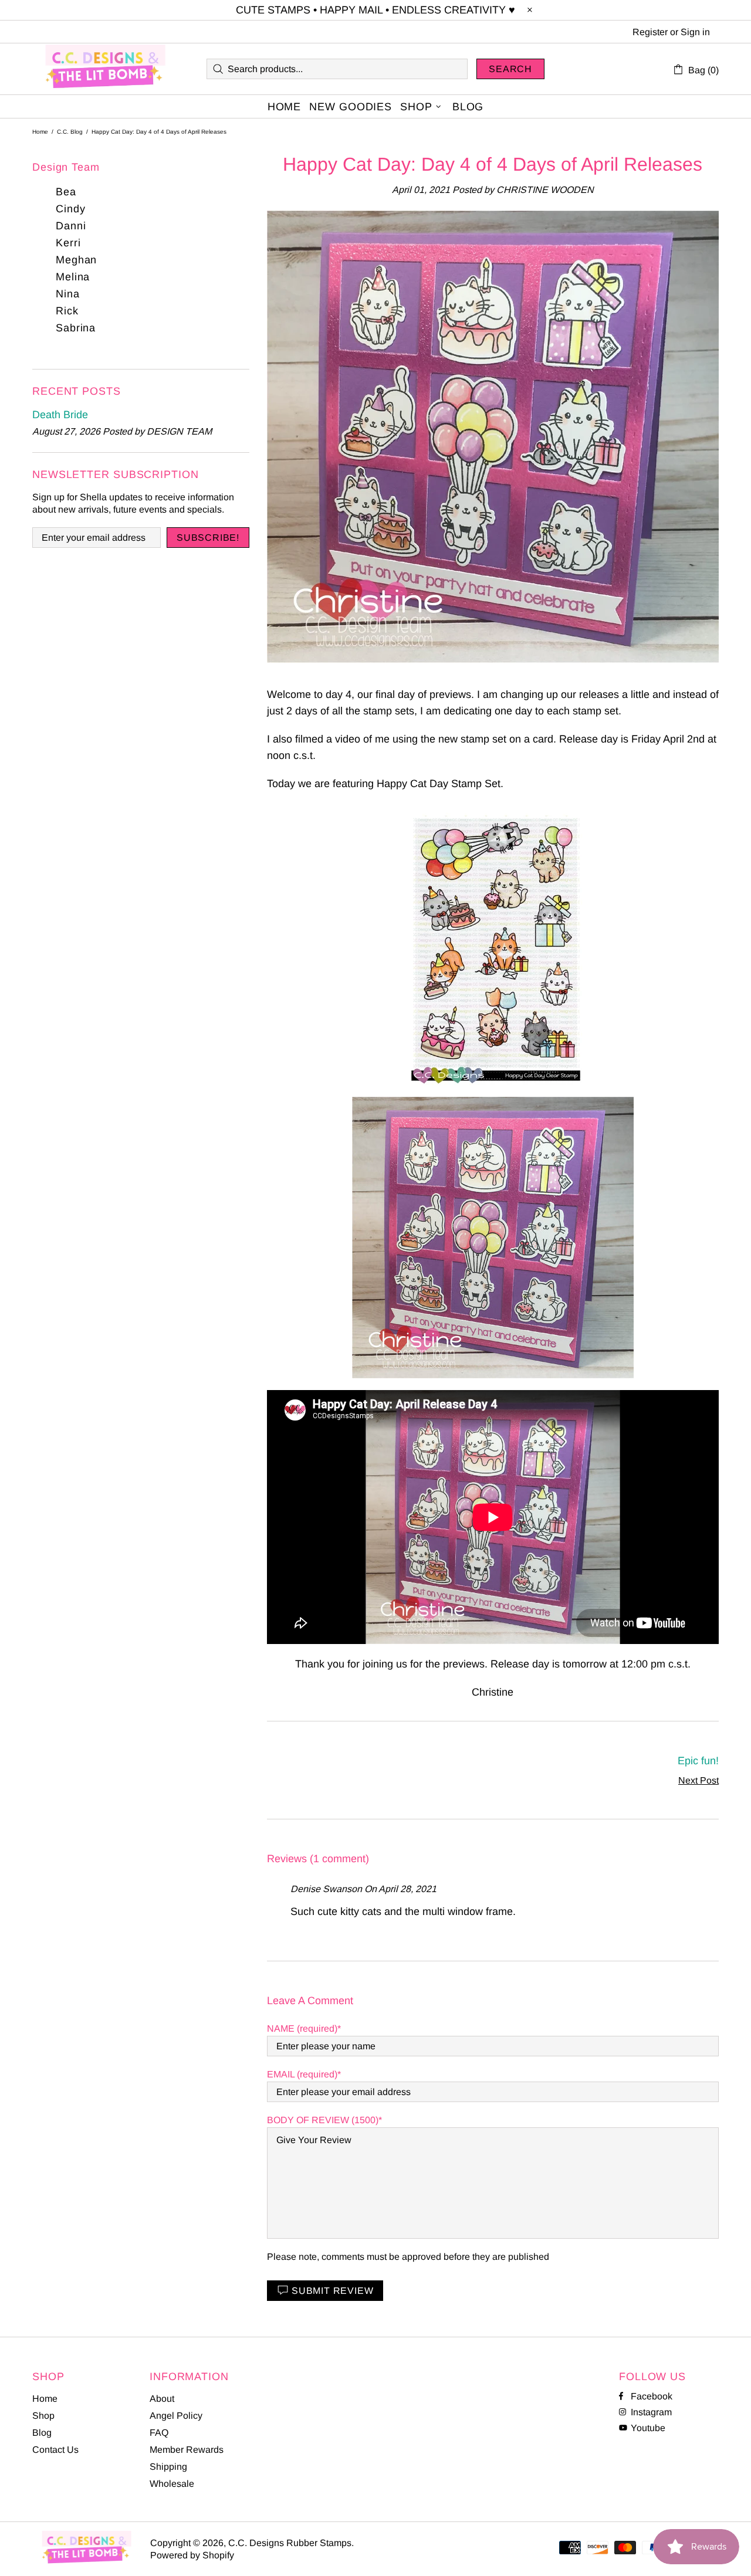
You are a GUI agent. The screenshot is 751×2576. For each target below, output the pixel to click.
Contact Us (55, 2450)
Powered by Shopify (192, 2555)
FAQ (159, 2433)
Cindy (71, 209)
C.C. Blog (70, 132)
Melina (73, 277)
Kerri (68, 243)
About (162, 2399)
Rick (67, 311)
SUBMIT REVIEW (332, 2291)
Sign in (695, 32)
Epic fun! (698, 1761)
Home (40, 132)
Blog (42, 2433)
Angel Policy (176, 2416)
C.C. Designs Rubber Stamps (106, 69)
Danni (71, 226)
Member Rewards (187, 2450)
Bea (66, 192)
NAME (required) (302, 2028)
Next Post (698, 1780)
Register (650, 32)
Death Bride (60, 415)
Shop (43, 2416)
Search (510, 69)
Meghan (76, 260)
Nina (68, 294)
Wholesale (172, 2484)
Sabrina (76, 328)
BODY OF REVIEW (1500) (323, 2120)
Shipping (168, 2467)
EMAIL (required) (302, 2074)
